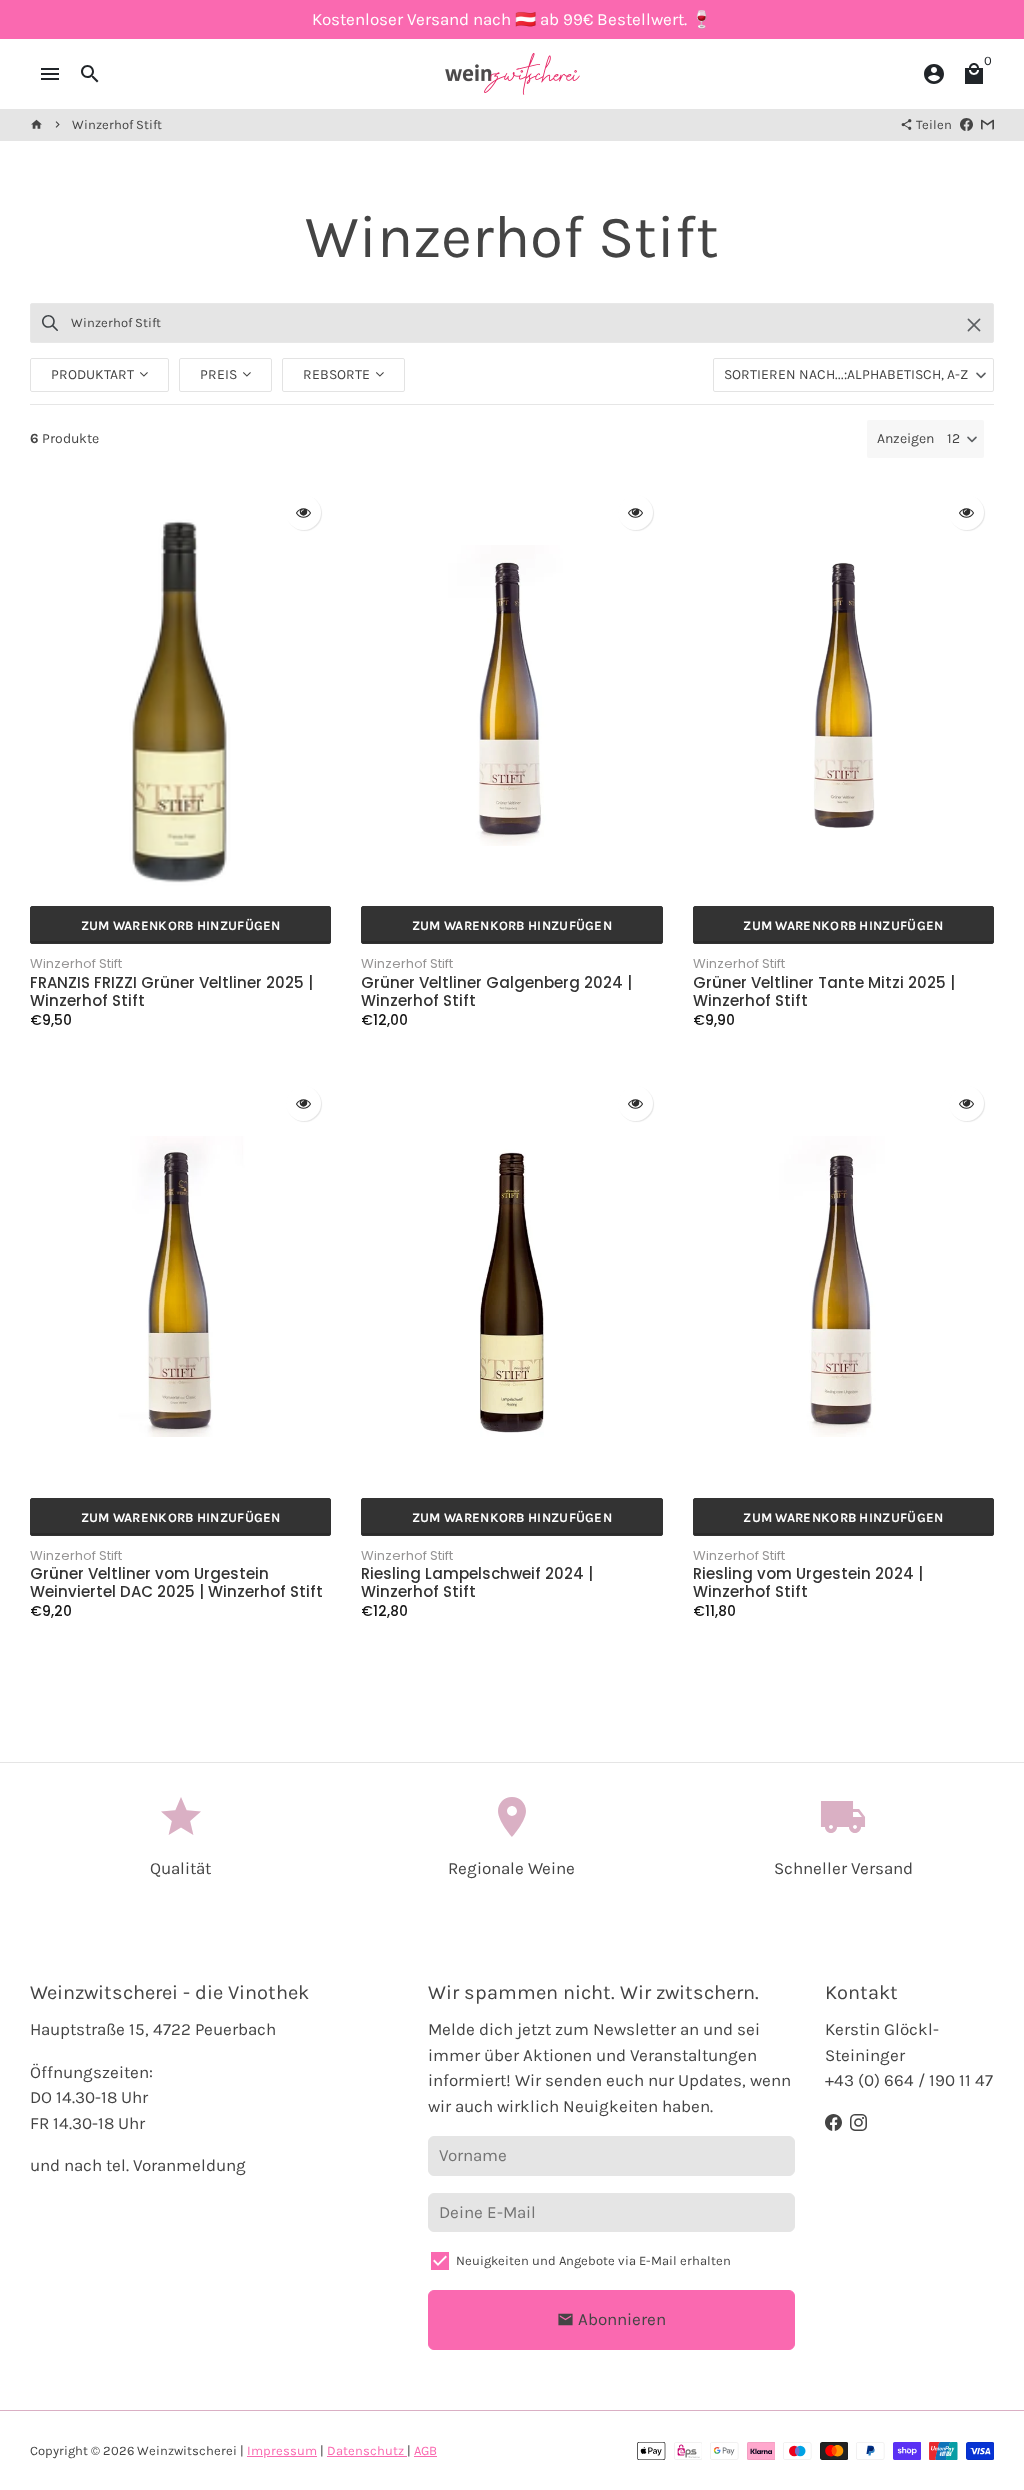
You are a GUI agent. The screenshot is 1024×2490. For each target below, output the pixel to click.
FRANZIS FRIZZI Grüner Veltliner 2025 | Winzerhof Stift (171, 992)
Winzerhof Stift (117, 124)
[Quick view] (303, 512)
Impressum (282, 2450)
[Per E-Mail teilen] (987, 124)
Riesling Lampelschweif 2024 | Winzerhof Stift (477, 1583)
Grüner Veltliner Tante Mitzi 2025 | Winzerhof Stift (824, 992)
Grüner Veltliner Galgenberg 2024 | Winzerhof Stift (496, 992)
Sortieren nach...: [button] (846, 374)
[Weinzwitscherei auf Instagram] (858, 2123)
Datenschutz (367, 2450)
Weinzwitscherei (187, 2450)
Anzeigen (905, 438)
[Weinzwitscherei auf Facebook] (833, 2123)
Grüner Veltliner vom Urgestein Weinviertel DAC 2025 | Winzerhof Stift (176, 1583)
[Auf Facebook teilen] (966, 124)
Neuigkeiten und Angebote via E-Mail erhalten (593, 2260)
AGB (425, 2450)
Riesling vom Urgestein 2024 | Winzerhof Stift (808, 1583)
